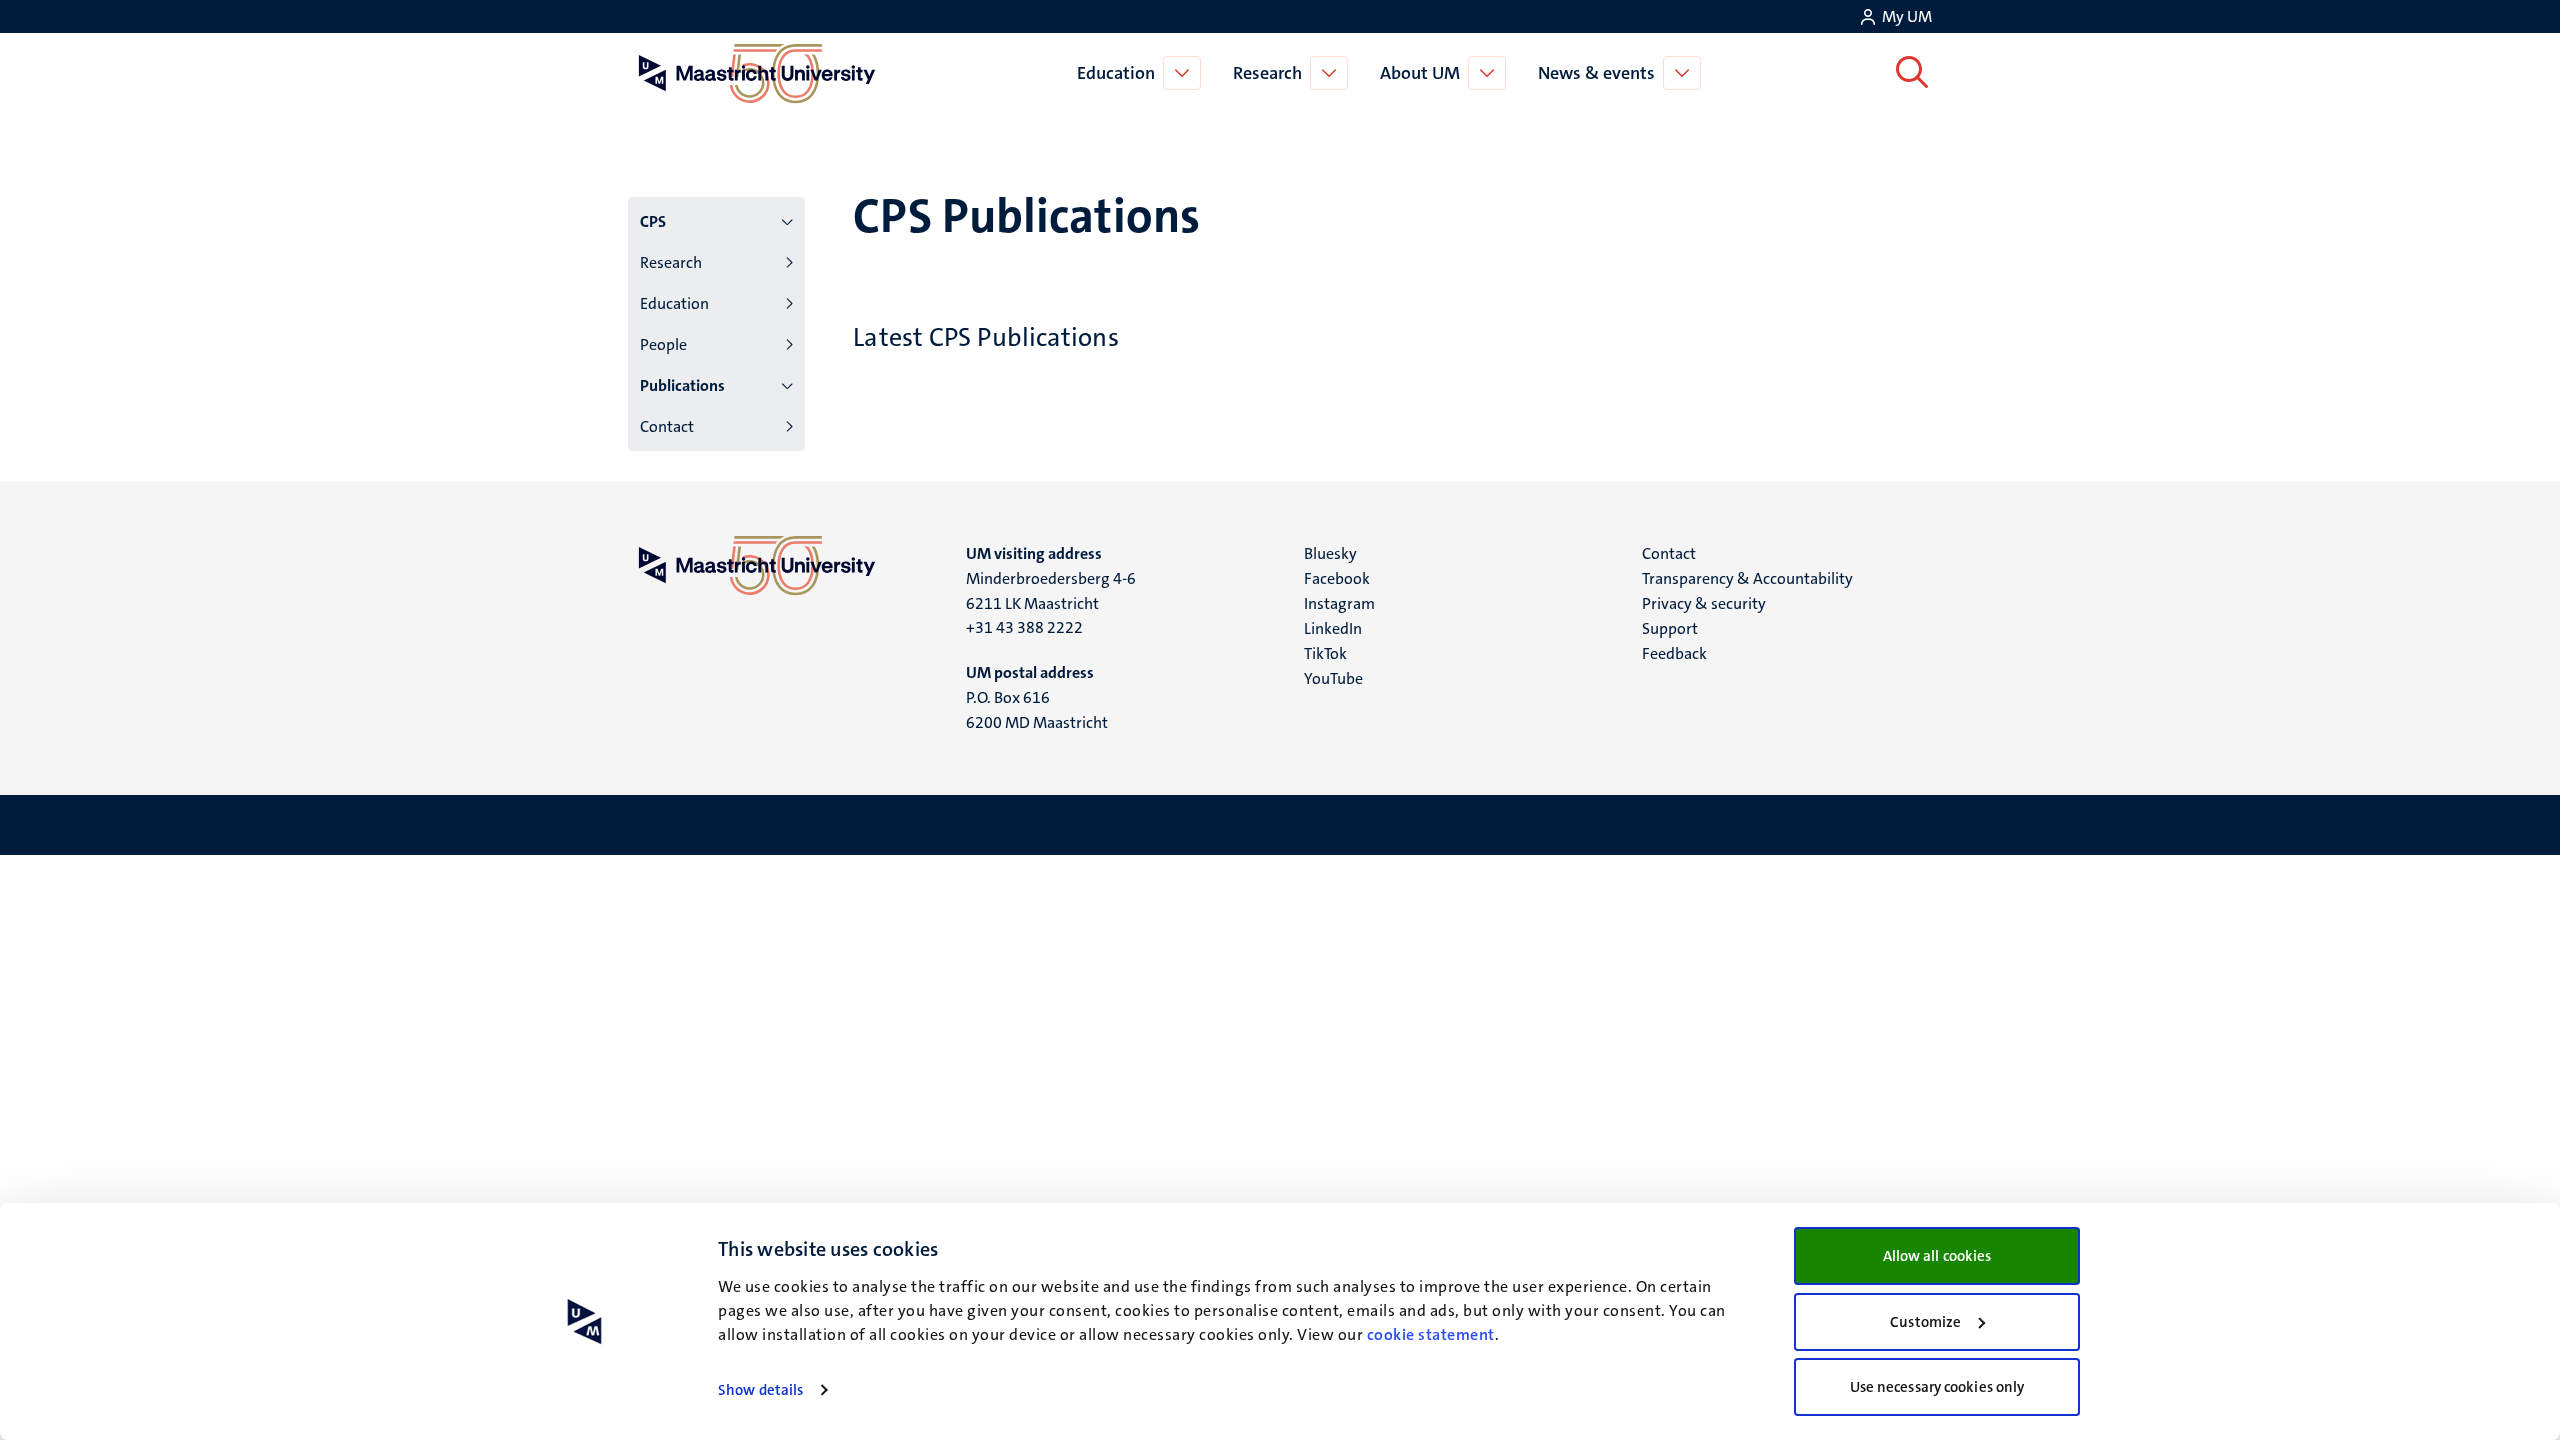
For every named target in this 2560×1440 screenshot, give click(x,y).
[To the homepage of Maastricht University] (757, 73)
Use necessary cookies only (1937, 1387)
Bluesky (1330, 553)
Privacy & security (1704, 603)
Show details (760, 1390)
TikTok (1325, 653)
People (663, 344)
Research (1267, 73)
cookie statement (1431, 1334)
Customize (1925, 1322)
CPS (653, 221)
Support (1670, 628)
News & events (1596, 73)
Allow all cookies (1937, 1256)
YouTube (1333, 678)
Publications (682, 385)
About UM (1420, 73)
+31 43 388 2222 (1024, 627)
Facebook (1337, 578)
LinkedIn (1333, 628)
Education (1116, 73)
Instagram (1339, 603)
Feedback (1674, 653)
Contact (667, 426)
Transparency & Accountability (1747, 578)
